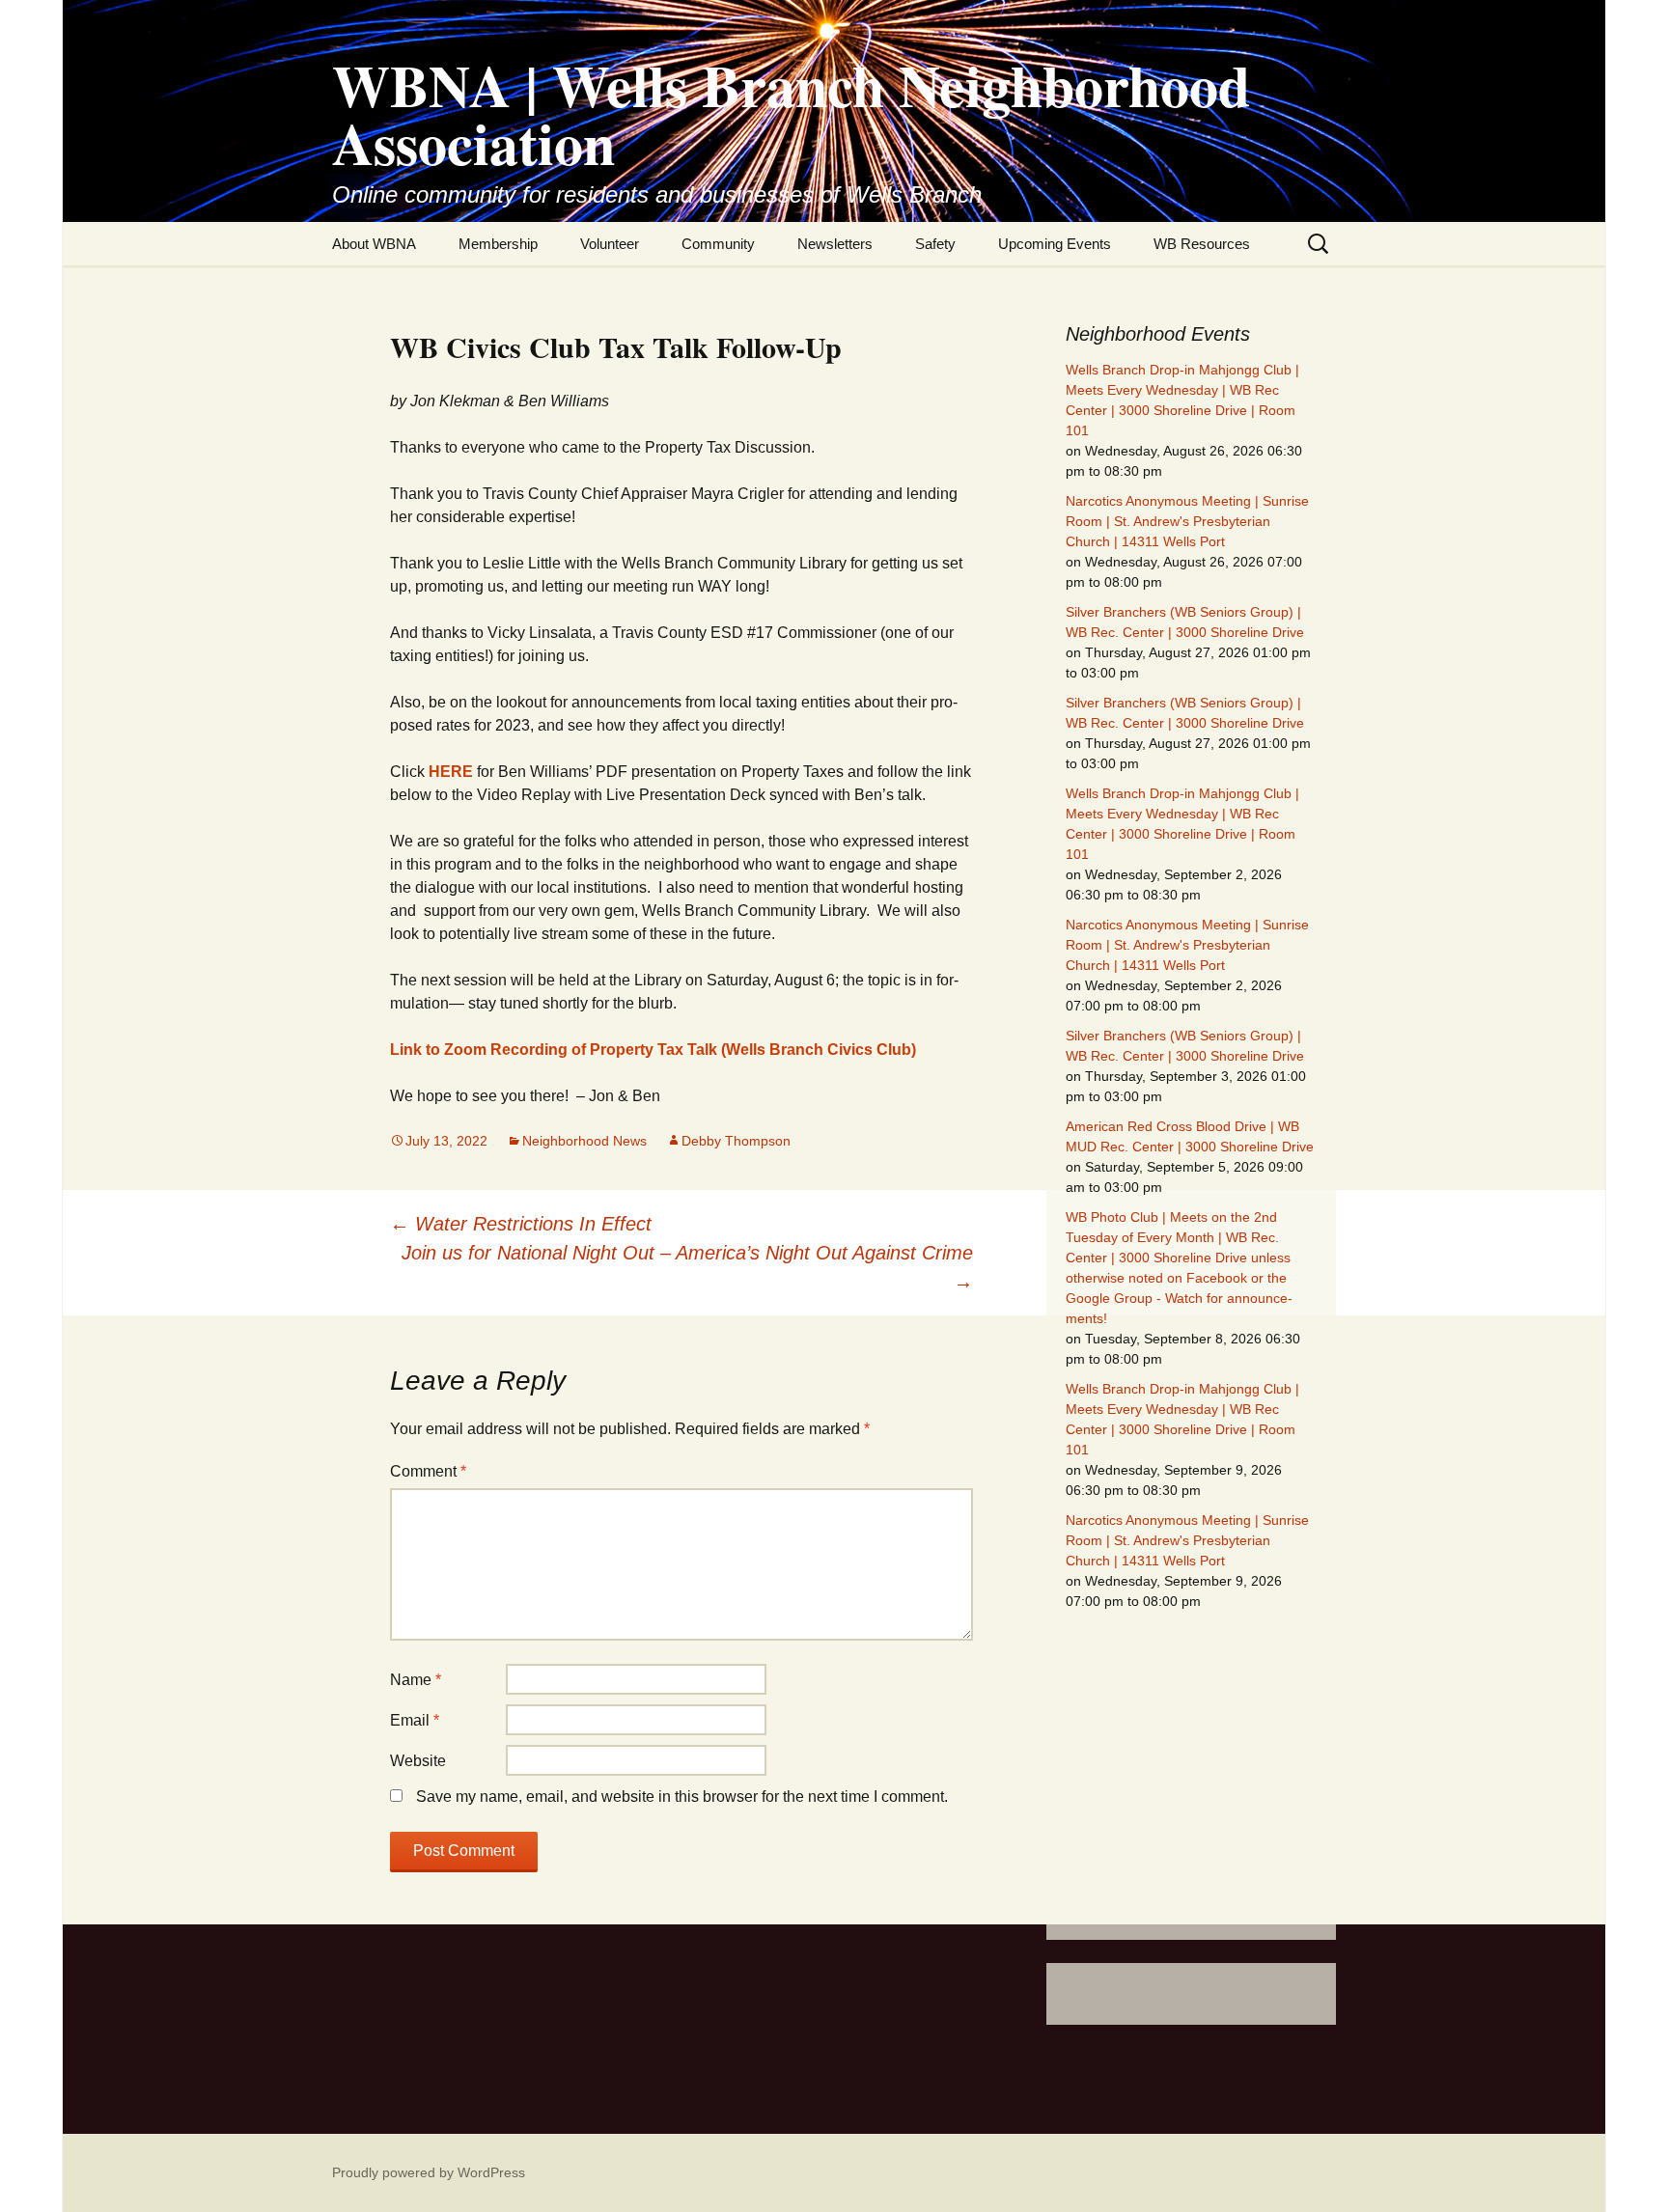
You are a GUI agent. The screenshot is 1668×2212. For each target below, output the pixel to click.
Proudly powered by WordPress (429, 2172)
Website (418, 1761)
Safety (935, 244)
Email (415, 1720)
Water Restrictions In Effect (521, 1224)
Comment (428, 1471)
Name (416, 1680)
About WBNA (374, 244)
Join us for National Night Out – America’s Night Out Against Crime (687, 1267)
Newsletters (835, 244)
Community (718, 244)
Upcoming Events (1055, 244)
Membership (498, 244)
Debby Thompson (736, 1141)
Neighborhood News (584, 1141)
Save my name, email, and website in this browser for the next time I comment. (682, 1797)
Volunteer (610, 244)
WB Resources (1202, 244)
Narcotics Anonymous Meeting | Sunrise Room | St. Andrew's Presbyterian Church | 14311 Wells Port (1187, 521)
